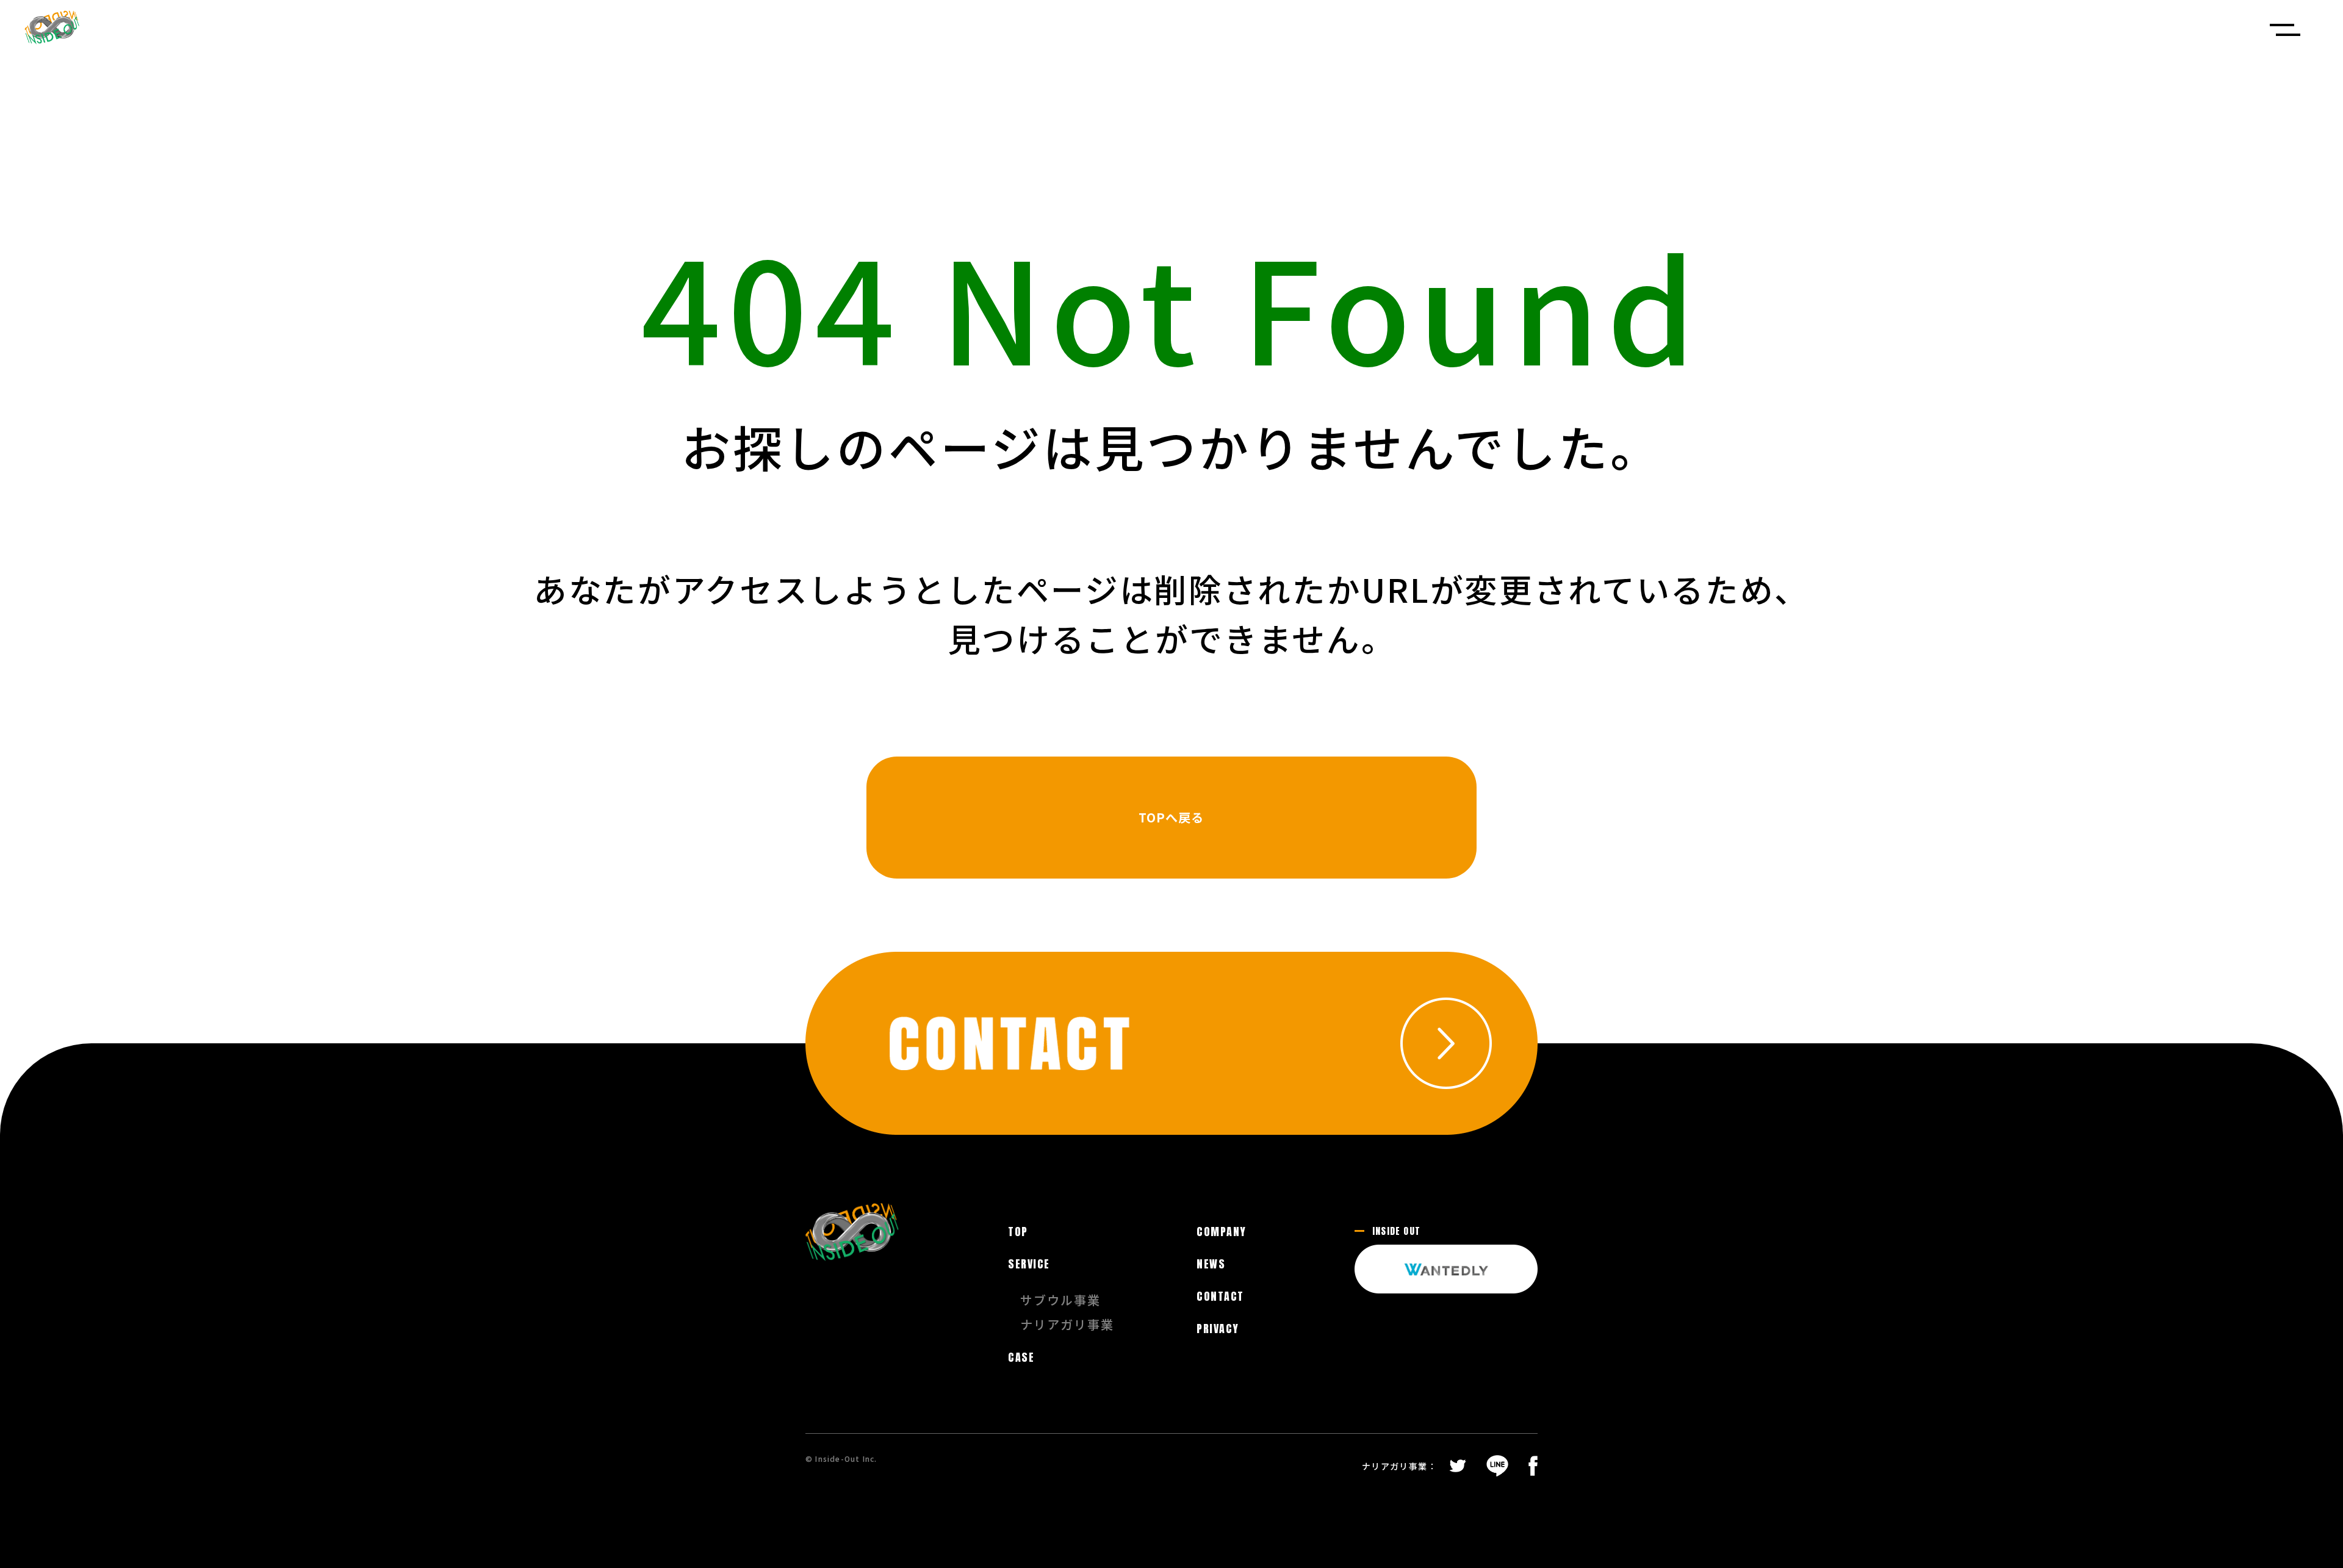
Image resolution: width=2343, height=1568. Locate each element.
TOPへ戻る (1171, 817)
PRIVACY (1218, 1329)
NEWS (1211, 1264)
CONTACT (1220, 1296)
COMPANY (1221, 1232)
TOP (1018, 1232)
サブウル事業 (1060, 1300)
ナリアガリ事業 (1067, 1325)
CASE (1021, 1358)
